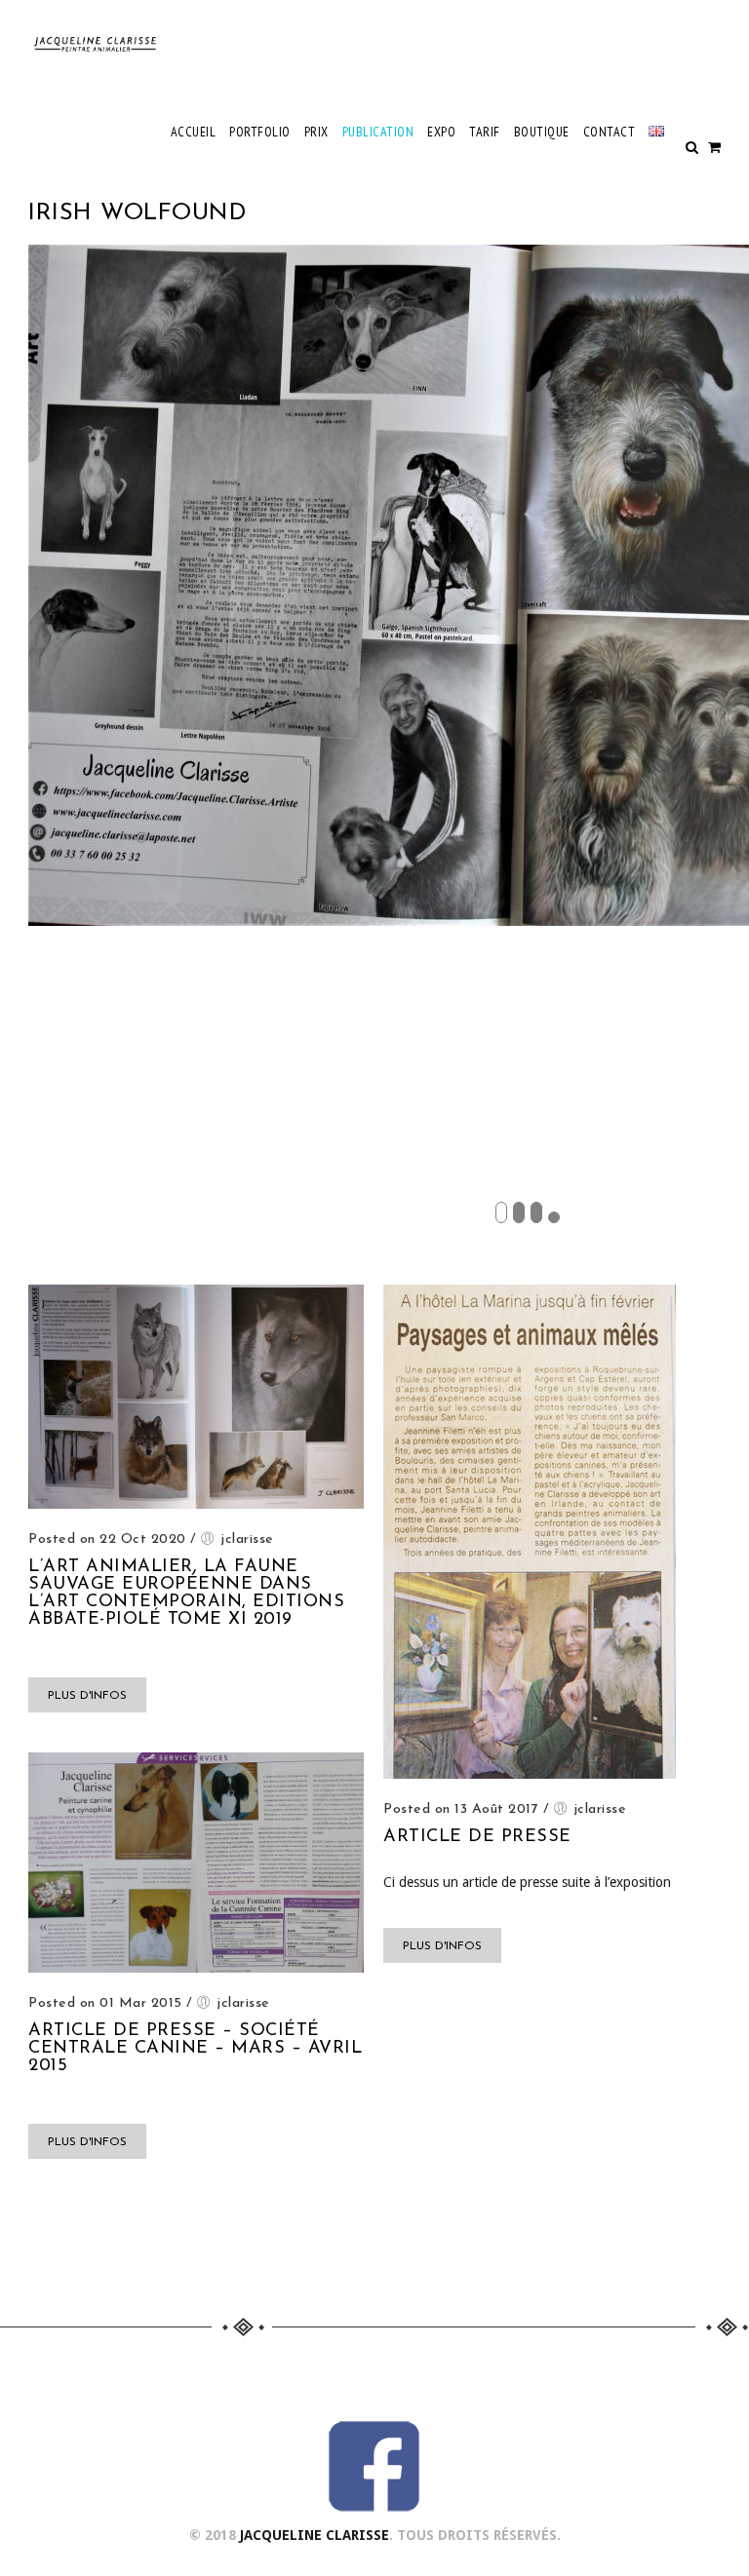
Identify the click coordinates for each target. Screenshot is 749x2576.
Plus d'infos (87, 1696)
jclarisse (247, 1539)
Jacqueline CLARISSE (315, 2535)
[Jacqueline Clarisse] (97, 44)
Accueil (194, 132)
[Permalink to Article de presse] (530, 1774)
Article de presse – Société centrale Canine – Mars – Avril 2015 (195, 2049)
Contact (610, 132)
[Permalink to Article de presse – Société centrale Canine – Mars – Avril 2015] (196, 1968)
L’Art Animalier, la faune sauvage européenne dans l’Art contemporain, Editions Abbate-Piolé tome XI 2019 (186, 1594)
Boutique (542, 132)
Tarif (485, 132)
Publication (378, 132)
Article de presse (477, 1837)
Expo (441, 132)
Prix (316, 132)
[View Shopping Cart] (714, 147)
